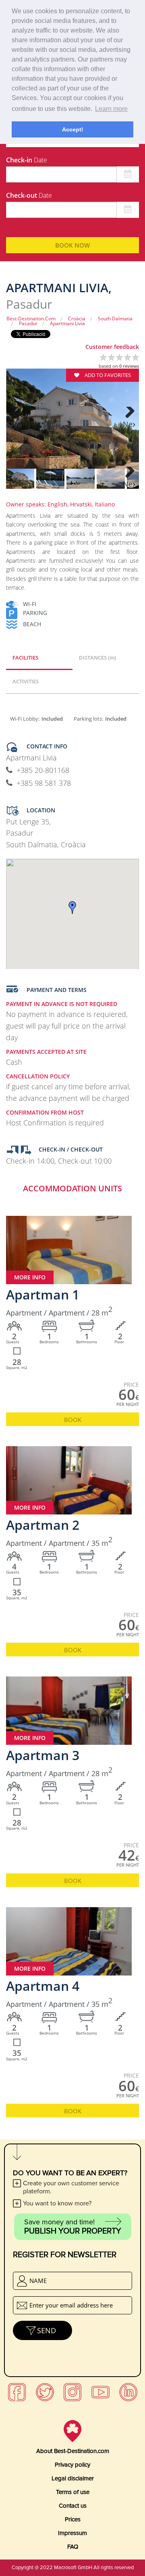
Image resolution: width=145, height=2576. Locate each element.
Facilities (25, 658)
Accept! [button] (73, 129)
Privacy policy (72, 2465)
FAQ (73, 2547)
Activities (26, 681)
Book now (72, 245)
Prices (73, 2519)
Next (129, 424)
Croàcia (77, 319)
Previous (16, 424)
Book (73, 1420)
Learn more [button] (111, 109)
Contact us (73, 2506)
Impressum (72, 2533)
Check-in (27, 160)
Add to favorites (107, 375)
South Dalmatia (115, 319)
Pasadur (28, 323)
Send (47, 2330)
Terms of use (73, 2492)
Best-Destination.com (31, 319)
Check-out (29, 195)
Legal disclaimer (73, 2478)
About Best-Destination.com (73, 2451)
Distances (97, 658)
